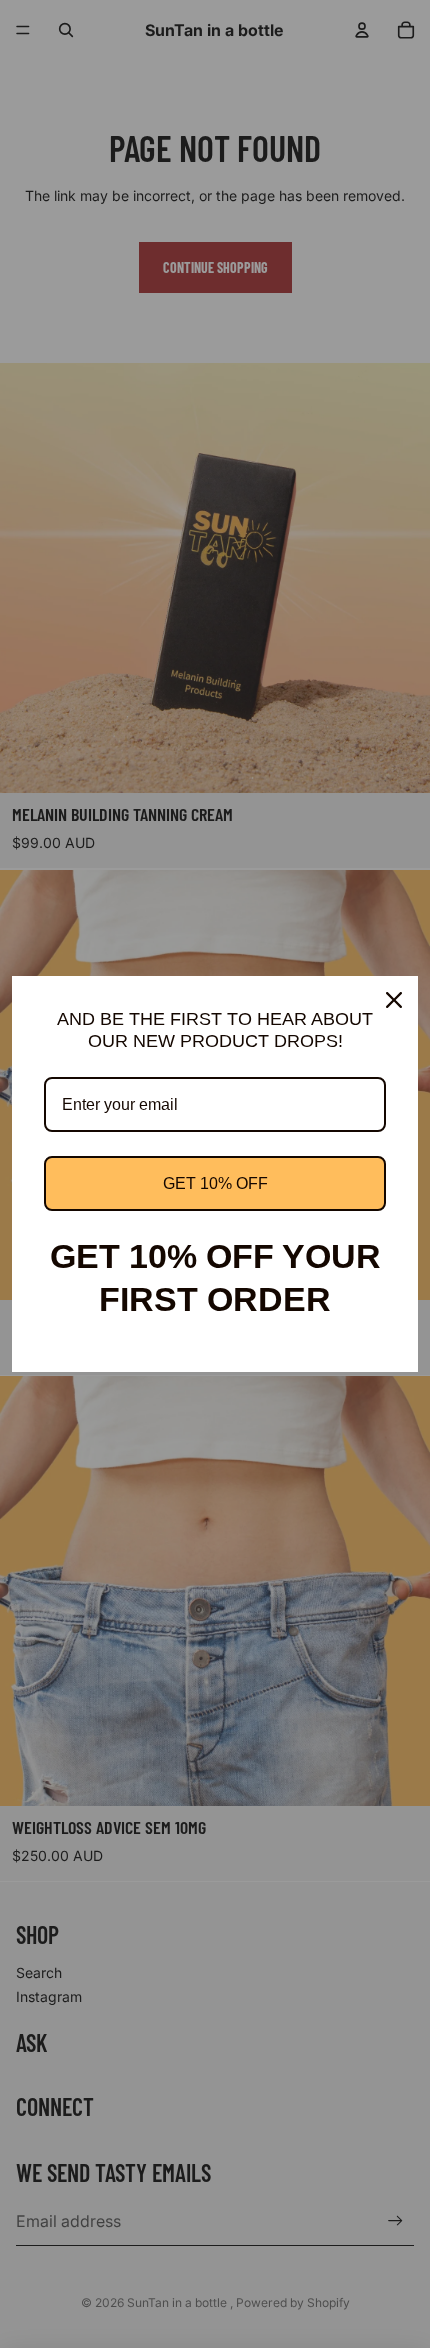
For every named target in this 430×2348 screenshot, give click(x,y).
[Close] (394, 1000)
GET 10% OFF (215, 1183)
